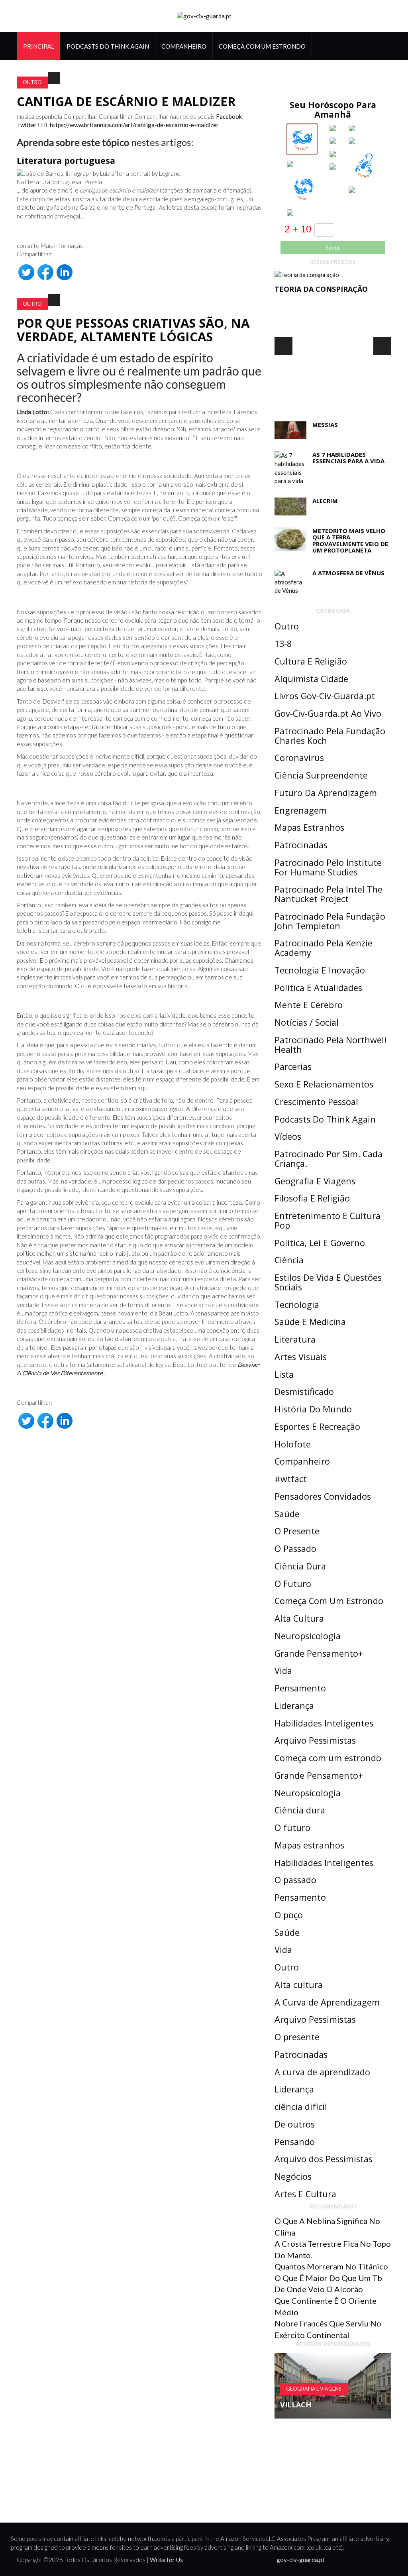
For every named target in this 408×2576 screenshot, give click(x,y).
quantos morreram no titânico (331, 2266)
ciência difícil (301, 2107)
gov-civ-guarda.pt (301, 2560)
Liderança (294, 1706)
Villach (296, 2405)
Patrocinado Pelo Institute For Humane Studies (328, 867)
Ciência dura (300, 1810)
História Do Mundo (313, 1409)
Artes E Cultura (305, 2194)
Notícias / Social (307, 1022)
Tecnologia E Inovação (320, 970)
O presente (297, 2037)
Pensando (295, 2142)
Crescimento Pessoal (316, 1102)
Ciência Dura (300, 1566)
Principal (39, 46)
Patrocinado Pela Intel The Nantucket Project (329, 894)
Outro (32, 82)
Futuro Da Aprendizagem (326, 793)
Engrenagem (301, 810)
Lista (284, 1374)
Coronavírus (299, 758)
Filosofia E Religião (312, 1198)
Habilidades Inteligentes (324, 1723)
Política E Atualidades (318, 988)
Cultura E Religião (311, 661)
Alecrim (325, 501)
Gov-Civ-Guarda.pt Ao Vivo (328, 713)
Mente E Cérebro (309, 1005)
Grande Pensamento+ (319, 1653)
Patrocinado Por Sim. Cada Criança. (329, 1159)
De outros (295, 2124)
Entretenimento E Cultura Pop (328, 1220)
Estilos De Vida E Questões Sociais (328, 1282)
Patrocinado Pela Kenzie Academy (324, 948)
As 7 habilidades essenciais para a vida (348, 458)
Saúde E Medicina (310, 1322)
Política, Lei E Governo (320, 1243)
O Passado (295, 1549)
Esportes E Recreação (317, 1427)
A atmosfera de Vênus (348, 573)
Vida (283, 1670)
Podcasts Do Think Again (108, 46)
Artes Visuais (301, 1357)
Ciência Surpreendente (321, 775)
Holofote (293, 1444)
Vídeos (288, 1136)
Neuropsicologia (308, 1636)
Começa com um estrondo (328, 1758)
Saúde (287, 1514)
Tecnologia (297, 1305)
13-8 (283, 644)
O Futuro (293, 1584)
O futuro (292, 1828)
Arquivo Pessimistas (315, 1740)
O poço (289, 1915)
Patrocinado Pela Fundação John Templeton (330, 921)
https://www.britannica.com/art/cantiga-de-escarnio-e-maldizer (134, 125)
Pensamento (300, 1688)
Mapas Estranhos (309, 827)
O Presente (297, 1531)
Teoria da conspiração (321, 289)
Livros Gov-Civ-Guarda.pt (325, 696)
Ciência (289, 1260)
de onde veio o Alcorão (319, 2289)
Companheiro (184, 46)
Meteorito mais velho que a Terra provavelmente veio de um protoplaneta (350, 541)
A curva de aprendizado (322, 2072)
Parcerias (293, 1067)
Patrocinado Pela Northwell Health (331, 1045)
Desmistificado (304, 1391)
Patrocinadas (301, 845)
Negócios (293, 2176)
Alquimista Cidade (311, 679)
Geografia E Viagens (315, 1181)
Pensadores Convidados (323, 1496)
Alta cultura (299, 1985)
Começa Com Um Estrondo (262, 46)
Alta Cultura (299, 1618)
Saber (333, 247)
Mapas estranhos (309, 1845)
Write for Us (166, 2560)
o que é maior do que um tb (328, 2278)
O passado (295, 1880)
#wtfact (291, 1479)
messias (325, 425)
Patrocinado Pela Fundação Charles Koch (330, 736)
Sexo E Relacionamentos (324, 1084)
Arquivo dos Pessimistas (324, 2159)
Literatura (295, 1339)
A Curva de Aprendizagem (327, 2002)
